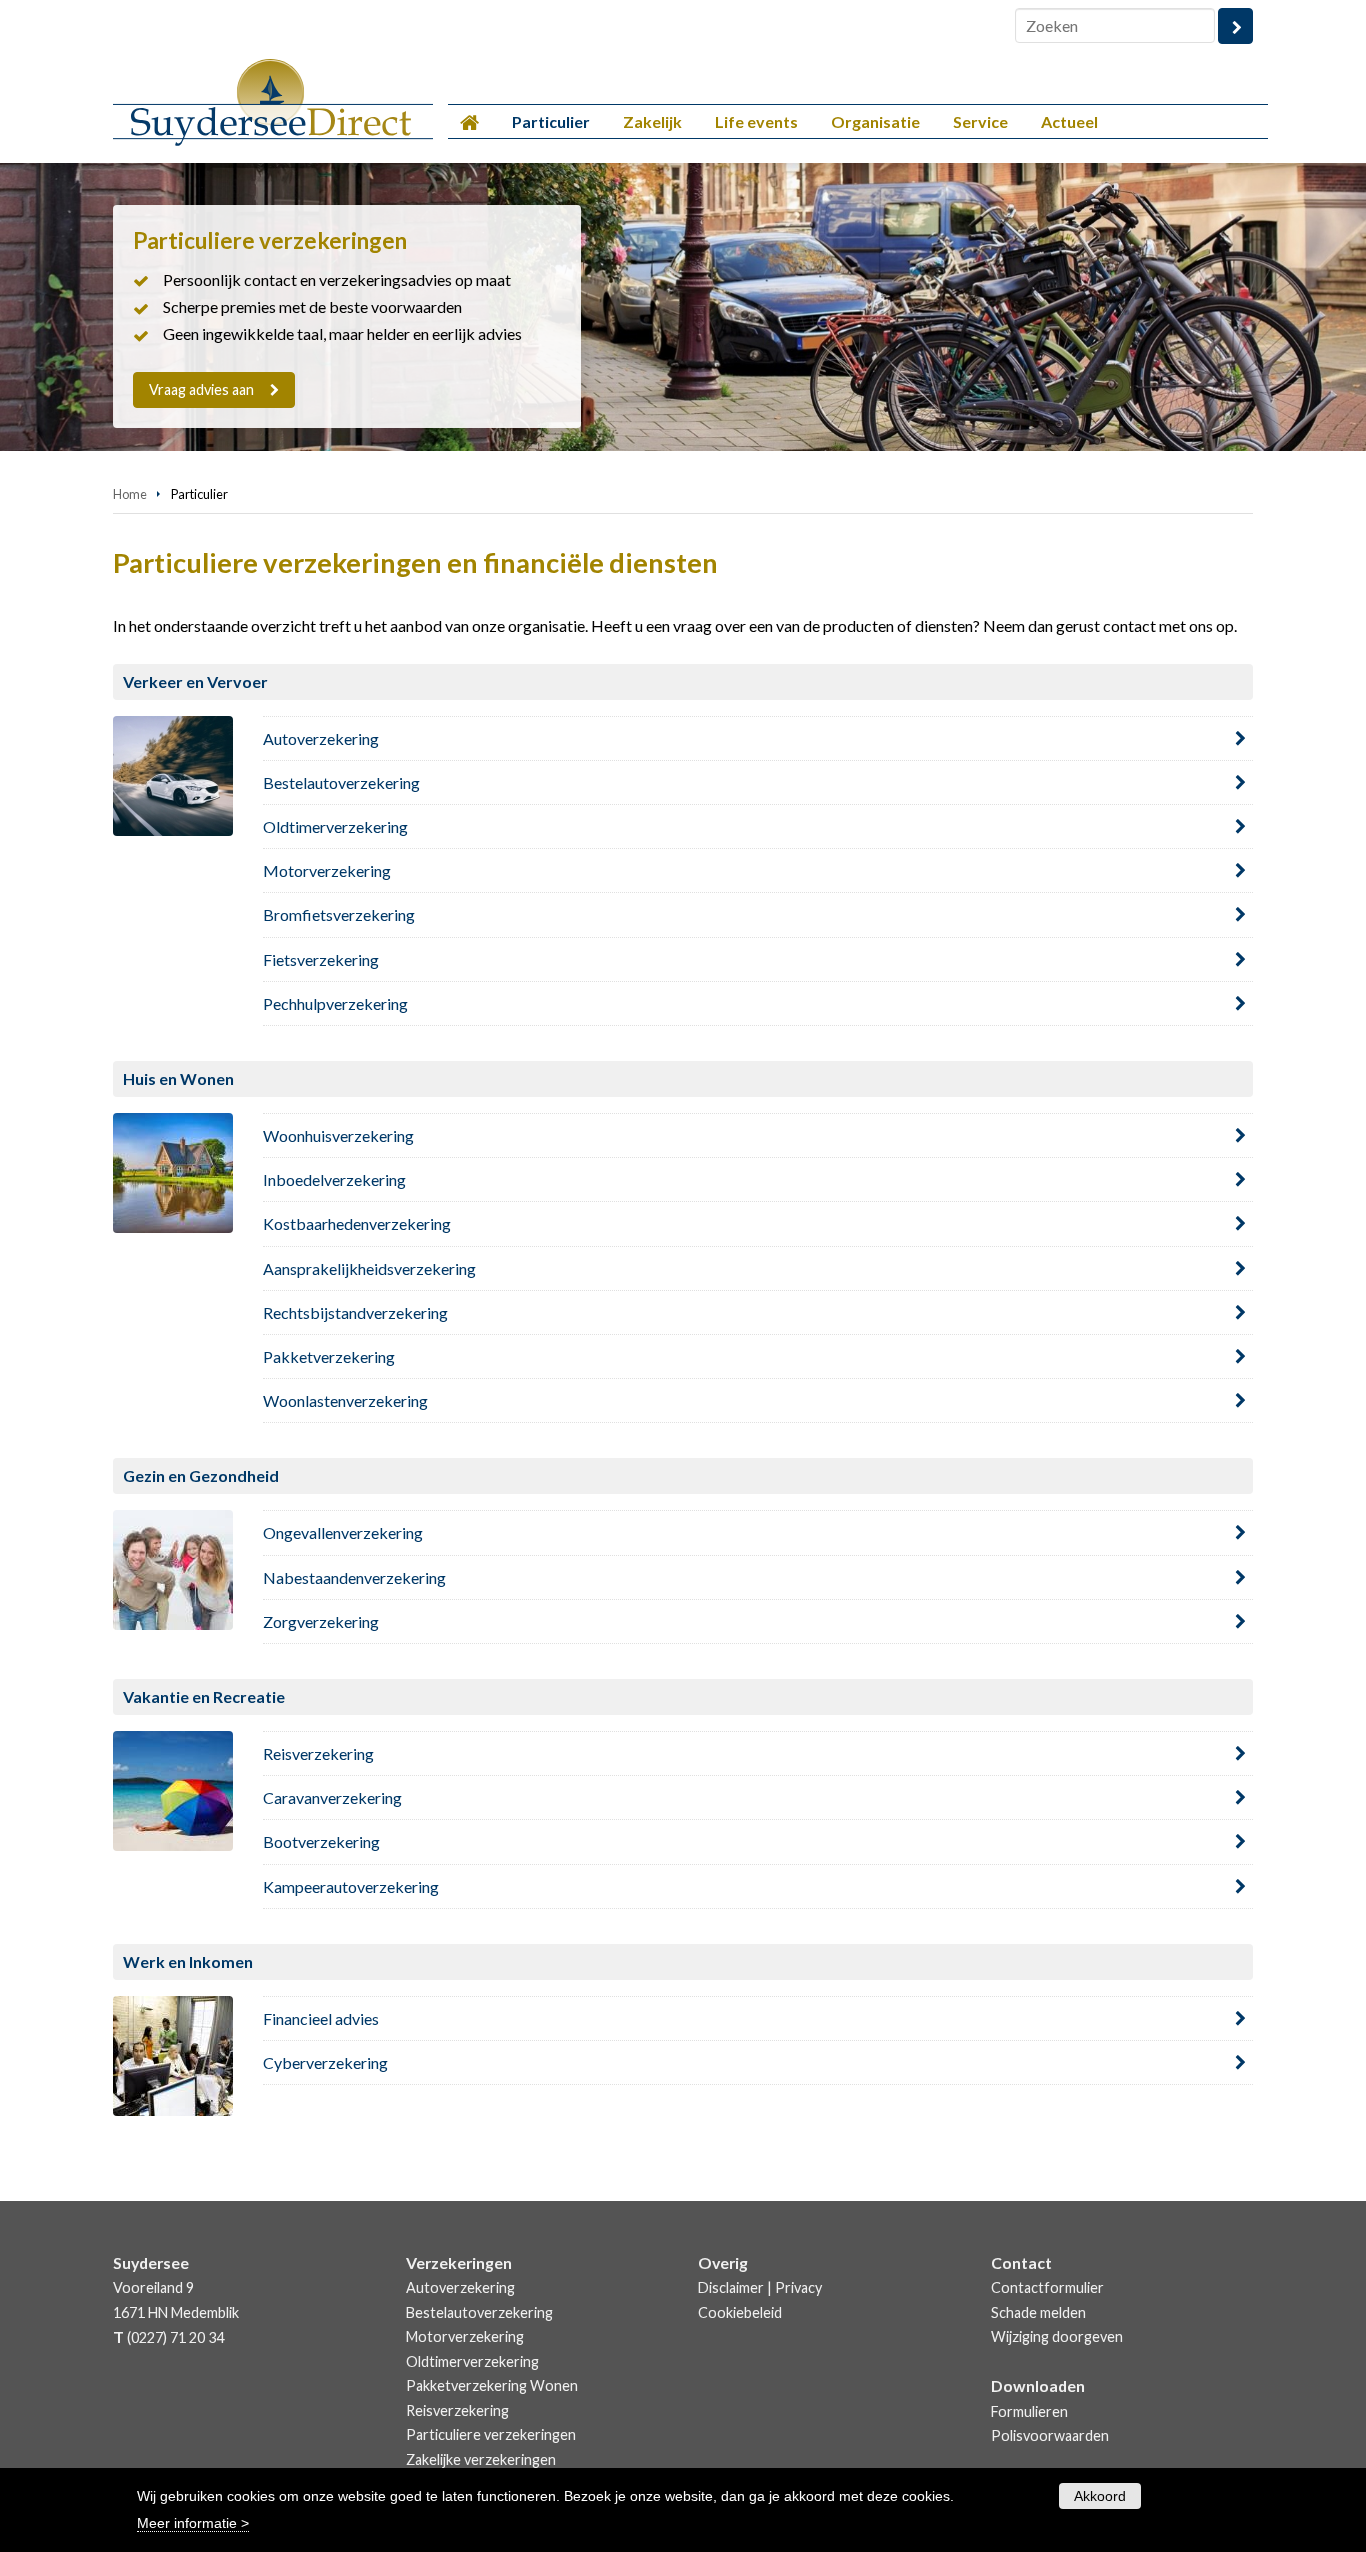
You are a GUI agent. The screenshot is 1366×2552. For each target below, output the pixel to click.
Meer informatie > (193, 2523)
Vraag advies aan (201, 389)
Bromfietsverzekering (339, 914)
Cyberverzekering (325, 2062)
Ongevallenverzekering (343, 1532)
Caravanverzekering (332, 1797)
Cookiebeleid (740, 2312)
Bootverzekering (321, 1841)
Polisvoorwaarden (1050, 2435)
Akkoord (1100, 2496)
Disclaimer (731, 2287)
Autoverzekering (321, 738)
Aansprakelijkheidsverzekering (369, 1268)
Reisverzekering (318, 1753)
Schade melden (1038, 2312)
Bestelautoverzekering (341, 782)
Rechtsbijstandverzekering (355, 1312)
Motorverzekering (327, 870)
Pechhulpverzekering (335, 1003)
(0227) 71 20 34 (175, 2337)
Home (130, 494)
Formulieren (1029, 2411)
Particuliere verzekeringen (491, 2434)
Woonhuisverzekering (338, 1135)
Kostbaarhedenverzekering (357, 1223)
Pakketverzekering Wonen (492, 2385)
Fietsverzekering (321, 959)
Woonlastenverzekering (345, 1400)
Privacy (798, 2287)
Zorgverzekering (321, 1621)
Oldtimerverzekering (335, 826)
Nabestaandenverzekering (354, 1577)
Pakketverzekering (329, 1356)
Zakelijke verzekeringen (481, 2459)
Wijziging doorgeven (1057, 2336)
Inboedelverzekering (334, 1179)
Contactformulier (1047, 2287)
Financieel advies (321, 2018)
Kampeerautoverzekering (351, 1886)
